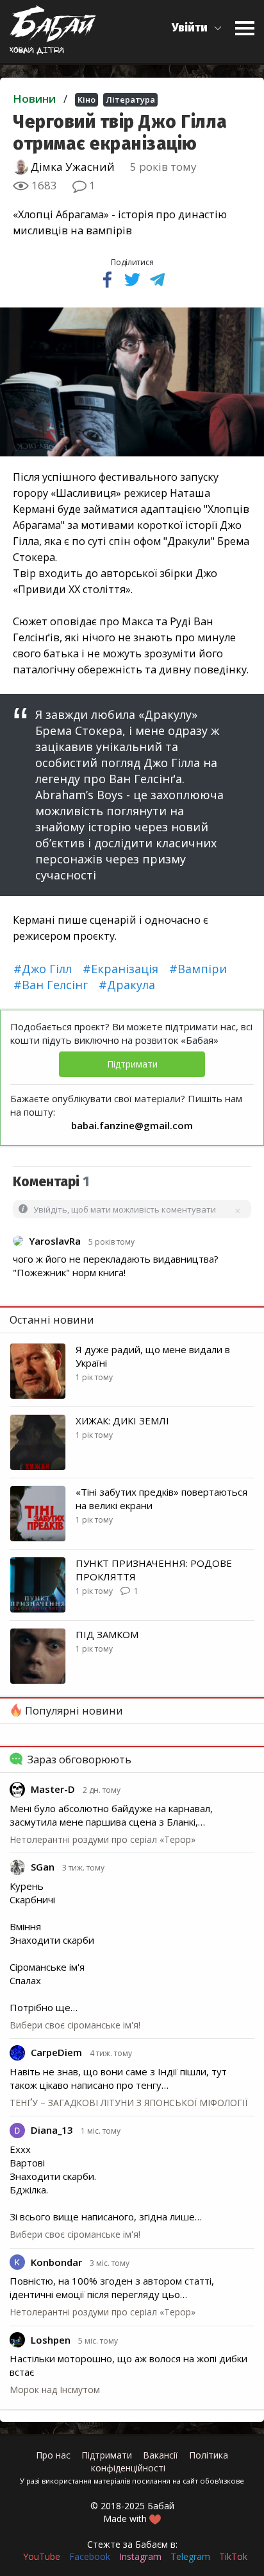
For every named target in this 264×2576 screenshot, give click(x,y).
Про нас (53, 2455)
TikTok (233, 2556)
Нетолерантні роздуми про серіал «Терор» (103, 1839)
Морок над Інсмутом (55, 2390)
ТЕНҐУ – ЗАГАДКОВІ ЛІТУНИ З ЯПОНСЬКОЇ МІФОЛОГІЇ (128, 2103)
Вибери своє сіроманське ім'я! (75, 2025)
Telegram (190, 2556)
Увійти (190, 28)
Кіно (87, 99)
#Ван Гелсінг (51, 985)
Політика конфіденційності (160, 2461)
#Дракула (127, 985)
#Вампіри (198, 969)
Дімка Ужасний (71, 167)
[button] (197, 28)
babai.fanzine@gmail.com (132, 1125)
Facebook (90, 2556)
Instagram (140, 2556)
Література (130, 99)
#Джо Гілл (43, 969)
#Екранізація (120, 969)
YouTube (42, 2556)
